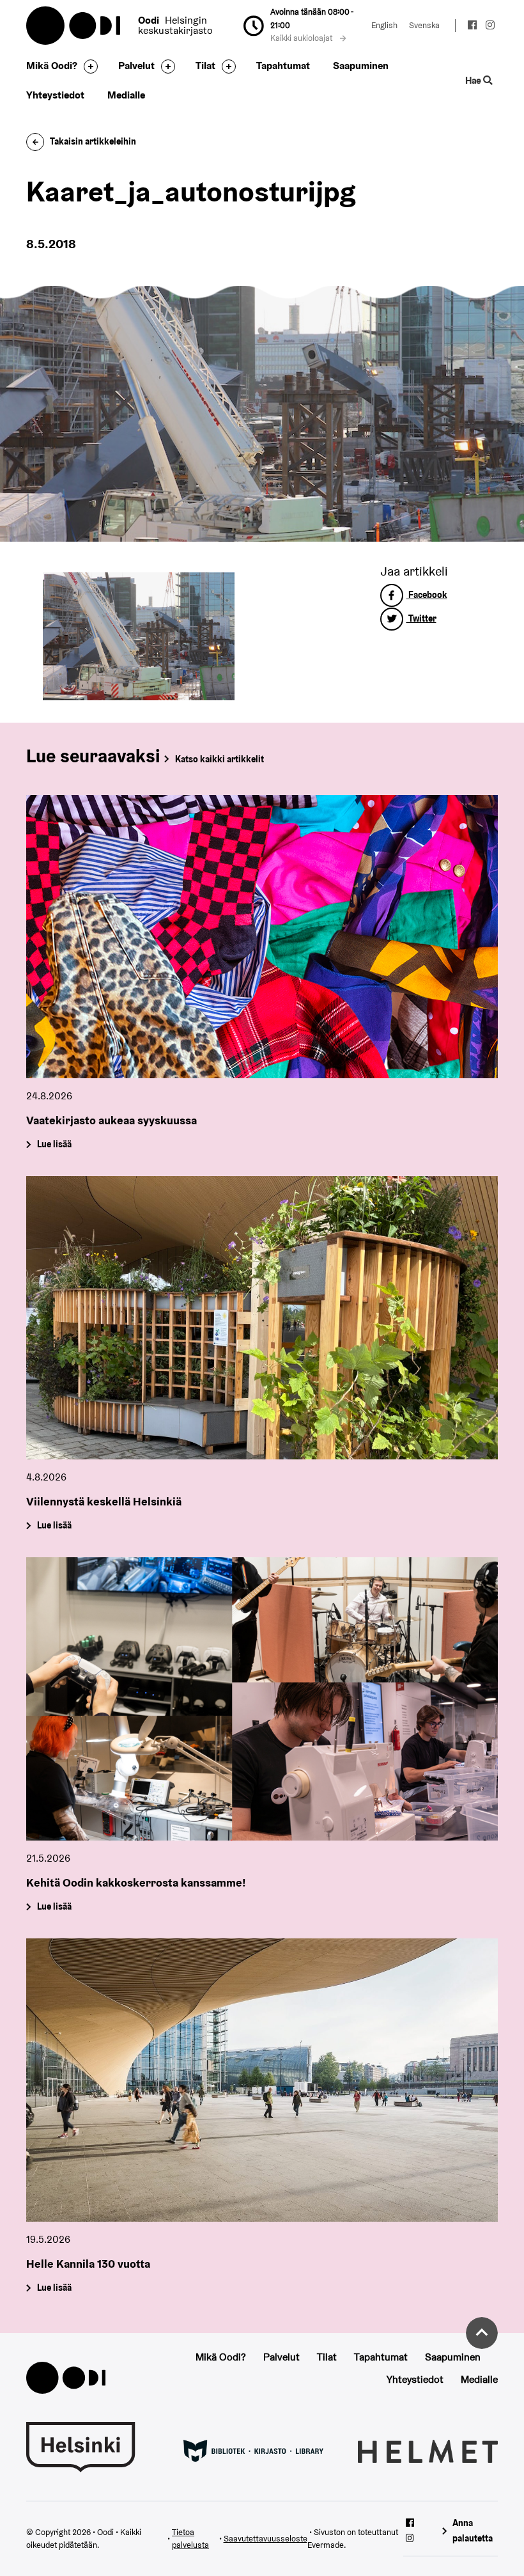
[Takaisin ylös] (482, 2333)
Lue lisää (54, 1145)
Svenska (424, 25)
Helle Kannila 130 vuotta (88, 2264)
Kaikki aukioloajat (302, 38)
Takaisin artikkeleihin (93, 141)
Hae (474, 80)
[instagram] (490, 27)
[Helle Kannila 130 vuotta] (262, 2080)
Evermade (326, 2545)
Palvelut (136, 66)
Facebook (427, 595)
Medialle (126, 95)
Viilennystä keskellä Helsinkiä (104, 1501)
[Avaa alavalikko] (88, 67)
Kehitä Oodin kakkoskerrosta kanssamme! (136, 1882)
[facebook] (473, 27)
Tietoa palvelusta (190, 2539)
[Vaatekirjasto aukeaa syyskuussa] (262, 937)
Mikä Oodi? (52, 66)
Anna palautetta (473, 2530)
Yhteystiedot (55, 95)
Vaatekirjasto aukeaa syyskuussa (112, 1120)
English (384, 25)
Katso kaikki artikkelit (220, 759)
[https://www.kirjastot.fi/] (253, 2451)
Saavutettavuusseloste (266, 2539)
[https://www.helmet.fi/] (428, 2451)
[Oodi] (66, 2377)
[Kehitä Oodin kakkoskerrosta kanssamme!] (262, 1699)
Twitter (421, 618)
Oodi (74, 26)
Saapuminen (361, 66)
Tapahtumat (283, 66)
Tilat (205, 66)
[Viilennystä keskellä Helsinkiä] (262, 1318)
